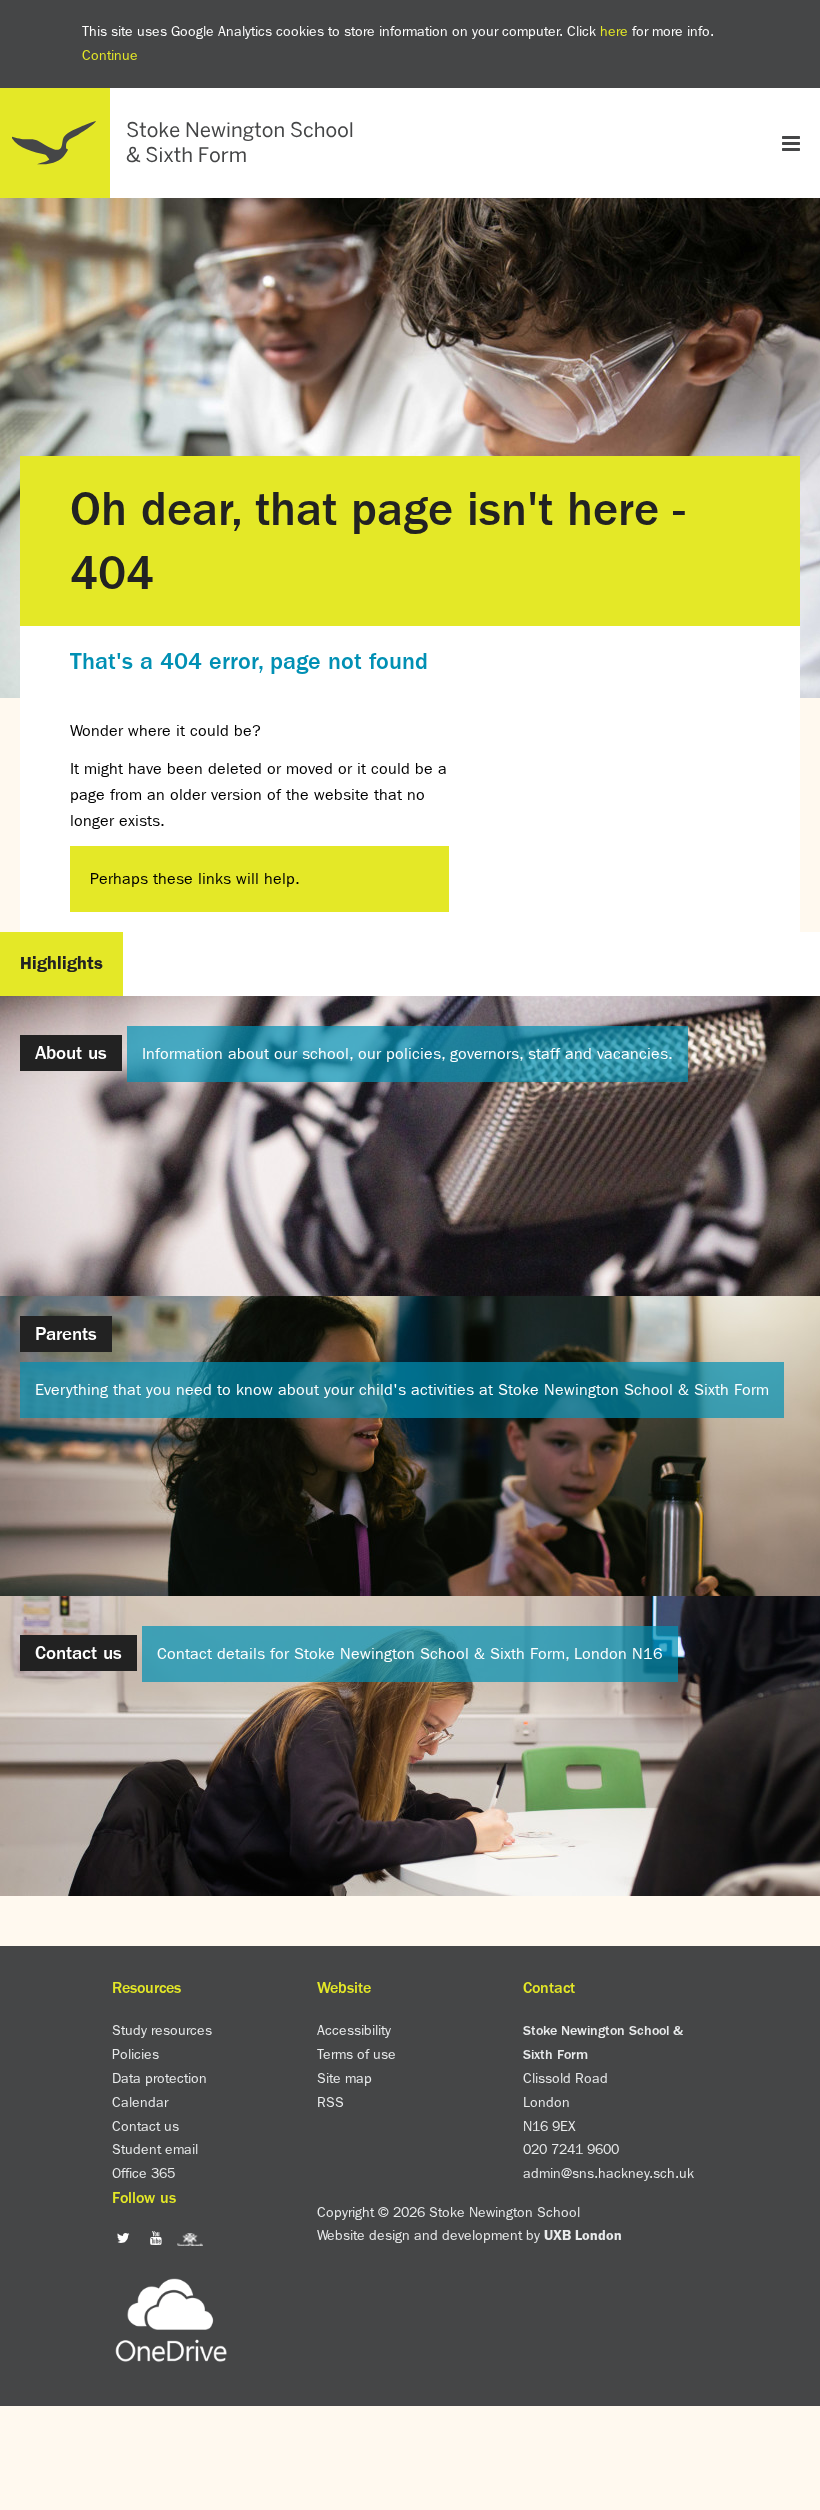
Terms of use (356, 2054)
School (410, 187)
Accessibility (354, 2030)
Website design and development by (469, 2235)
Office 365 (143, 2173)
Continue (110, 55)
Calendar (140, 2102)
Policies (135, 2054)
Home (185, 143)
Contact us (145, 2126)
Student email (155, 2149)
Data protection (159, 2078)
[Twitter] (123, 2238)
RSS (330, 2102)
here (614, 31)
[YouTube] (387, 152)
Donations (410, 1929)
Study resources (162, 2030)
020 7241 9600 (571, 2149)
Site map (344, 2078)
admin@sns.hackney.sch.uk (608, 2173)
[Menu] (791, 142)
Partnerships (410, 1903)
